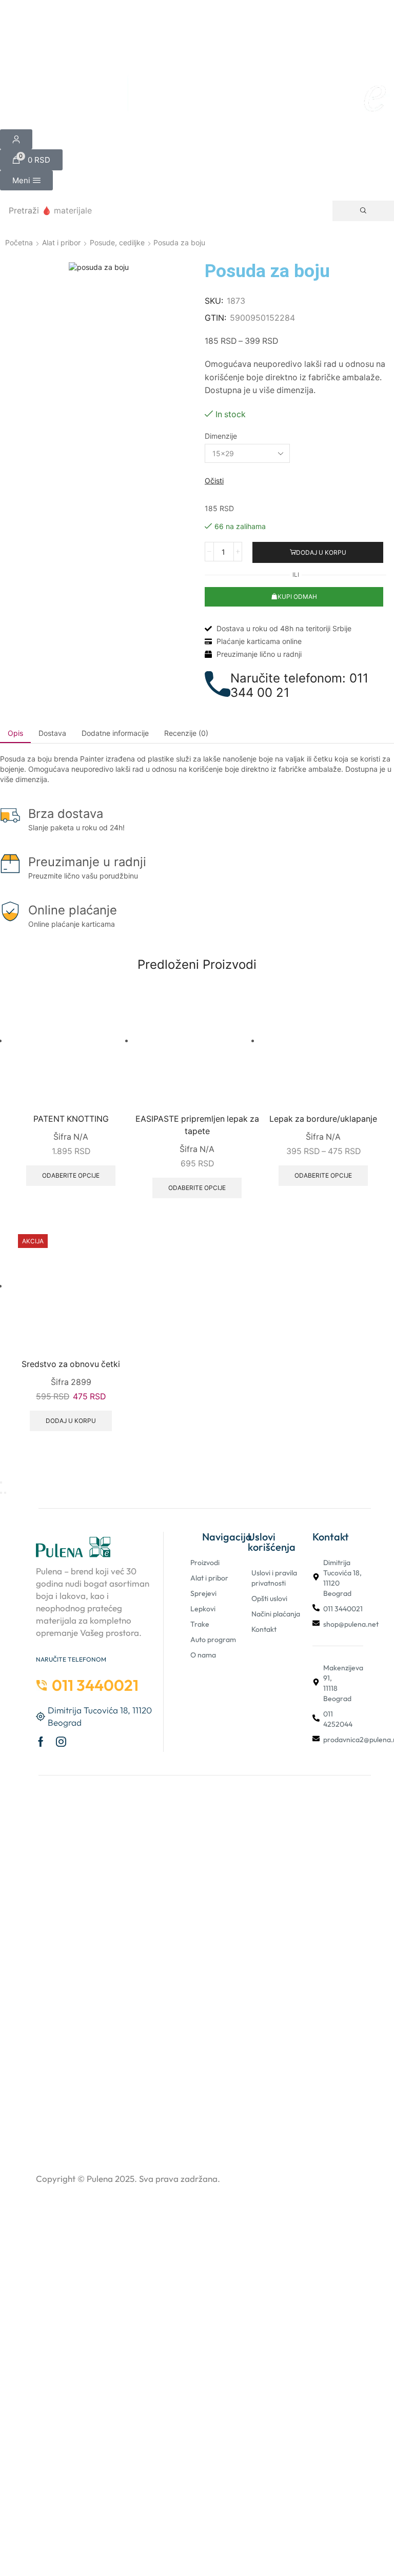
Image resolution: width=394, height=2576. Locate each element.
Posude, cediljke (117, 242)
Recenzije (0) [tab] (186, 733)
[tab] (15, 733)
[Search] (363, 211)
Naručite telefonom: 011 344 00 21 (299, 686)
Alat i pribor (61, 242)
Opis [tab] (15, 733)
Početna (19, 242)
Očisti (214, 481)
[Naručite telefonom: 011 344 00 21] (218, 684)
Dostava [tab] (52, 733)
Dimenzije (221, 436)
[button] (31, 160)
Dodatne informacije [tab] (115, 733)
